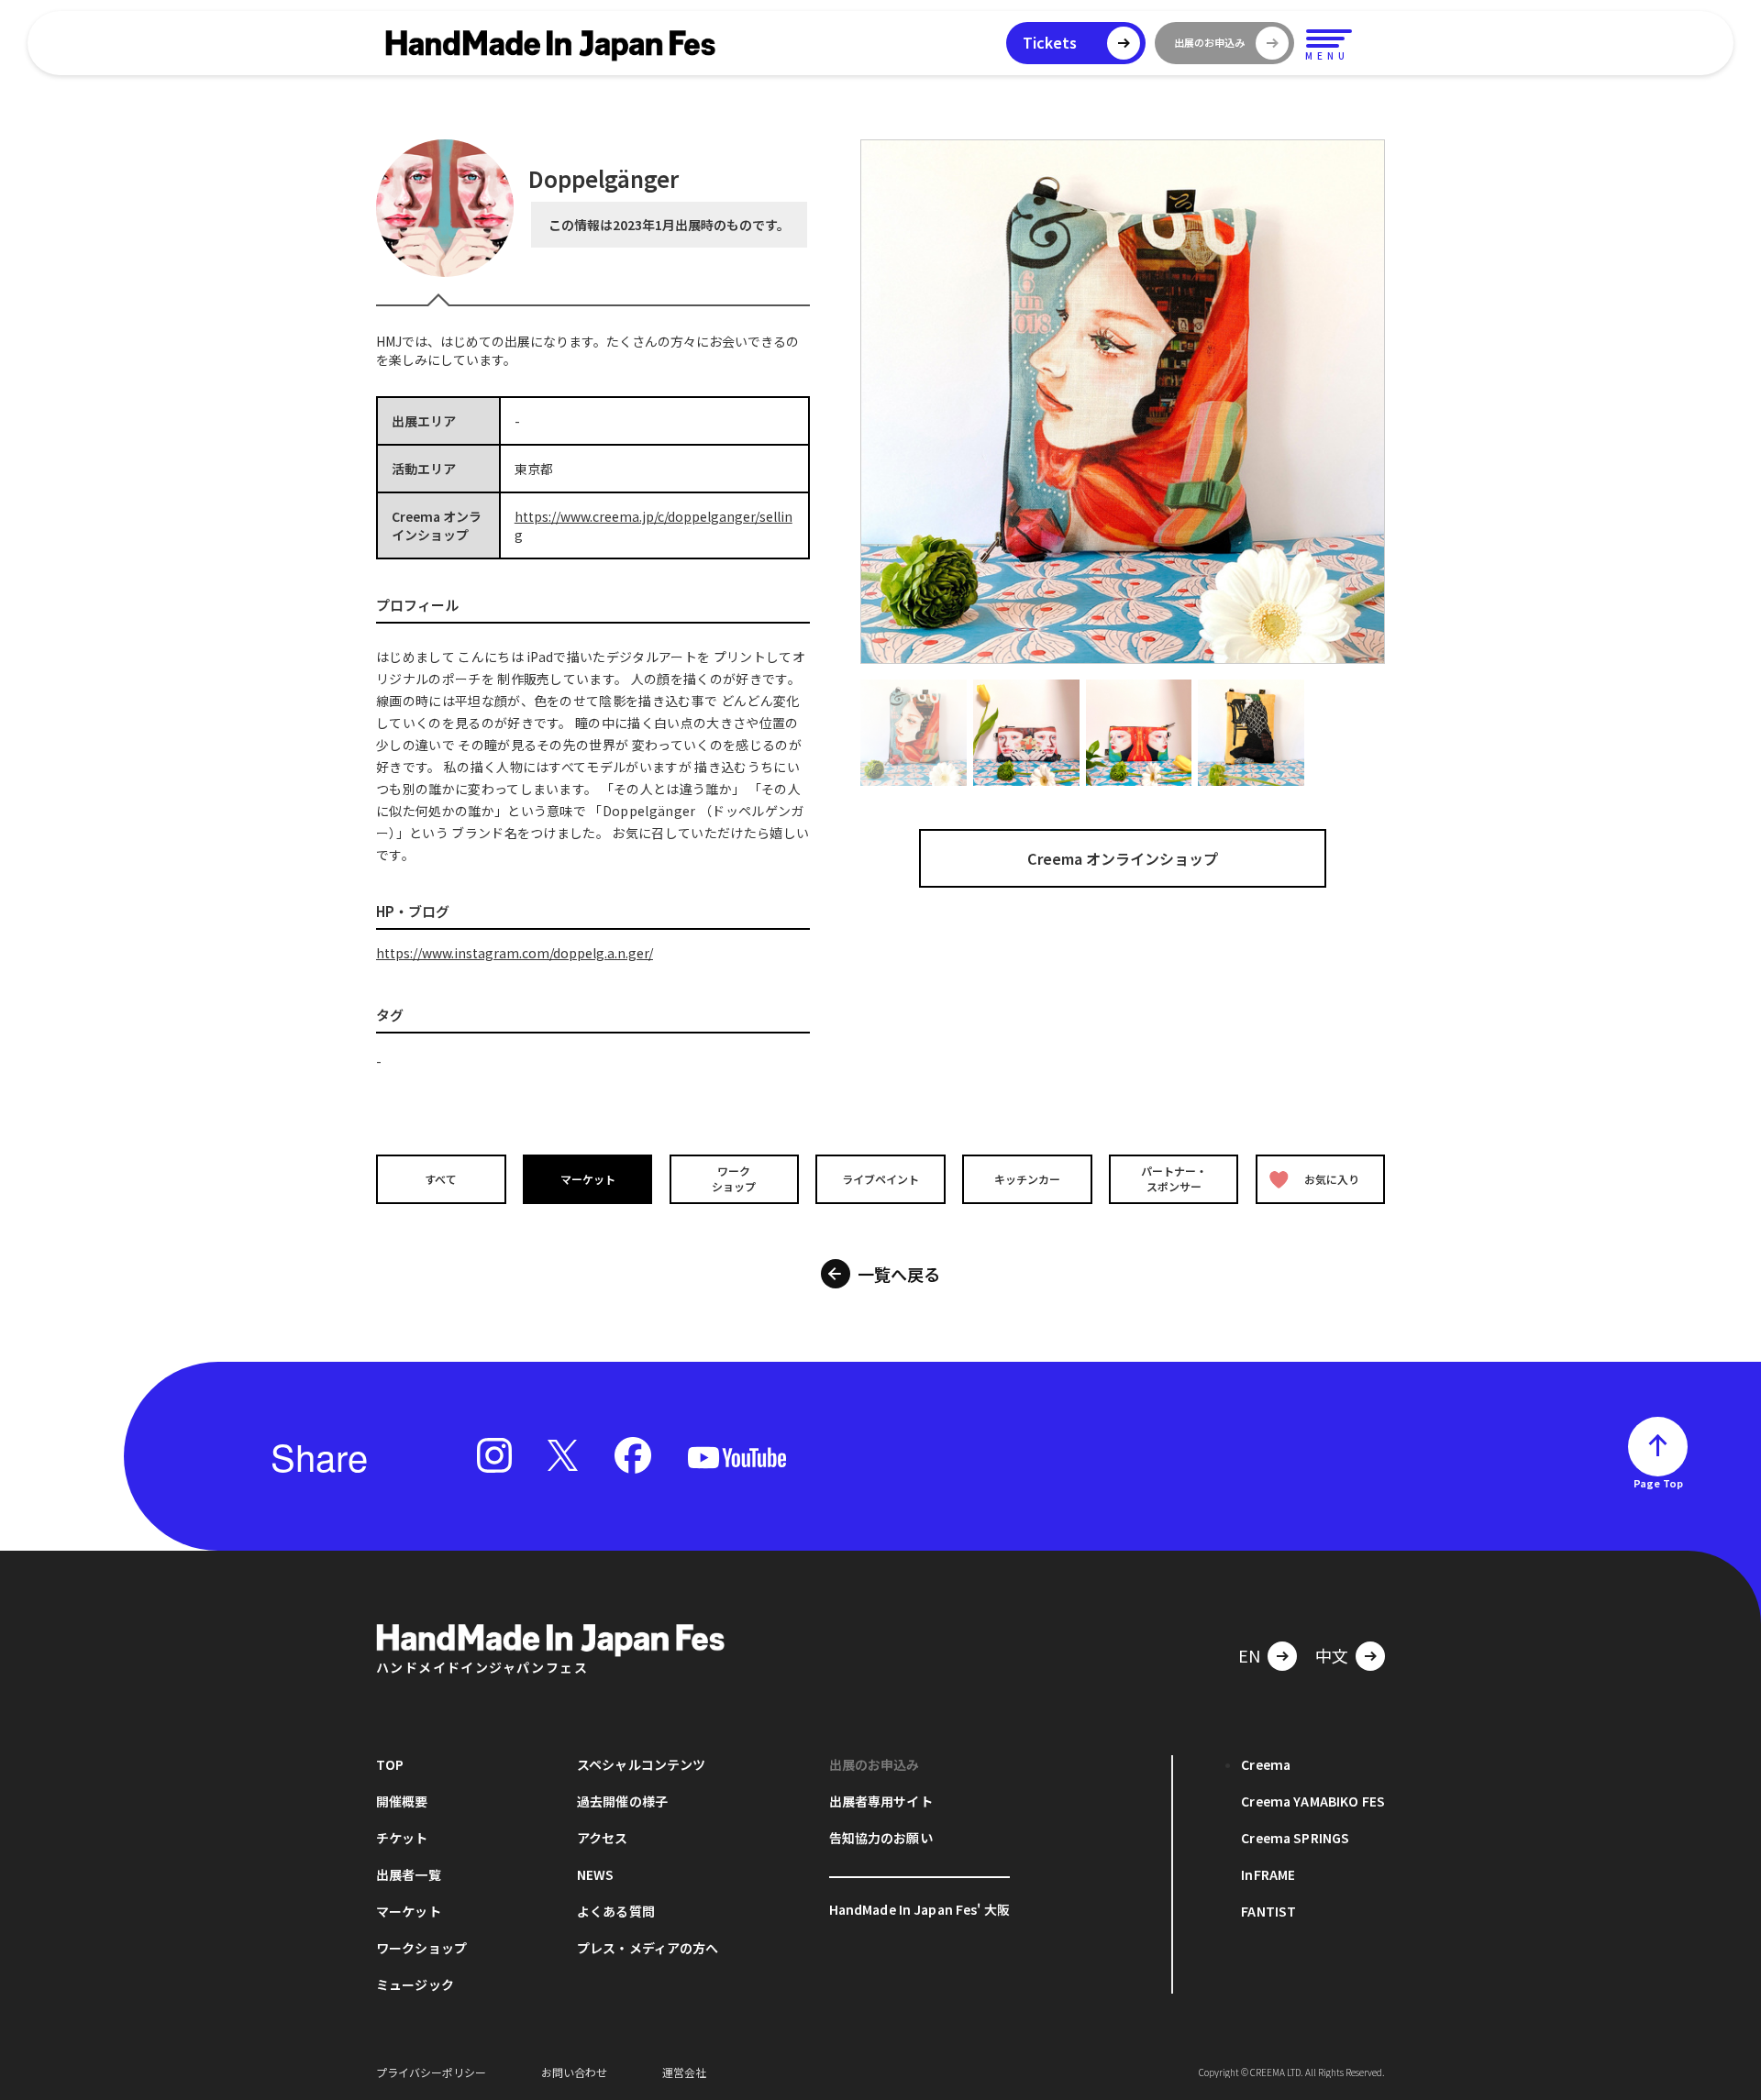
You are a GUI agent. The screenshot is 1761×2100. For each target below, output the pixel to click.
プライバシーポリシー (431, 2072)
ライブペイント (880, 1179)
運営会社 (684, 2072)
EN (1249, 1655)
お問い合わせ (574, 2072)
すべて (441, 1179)
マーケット (588, 1179)
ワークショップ (734, 1178)
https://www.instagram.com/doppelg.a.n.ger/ (515, 953)
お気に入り (1332, 1179)
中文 (1332, 1655)
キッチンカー (1027, 1179)
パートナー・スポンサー (1174, 1178)
